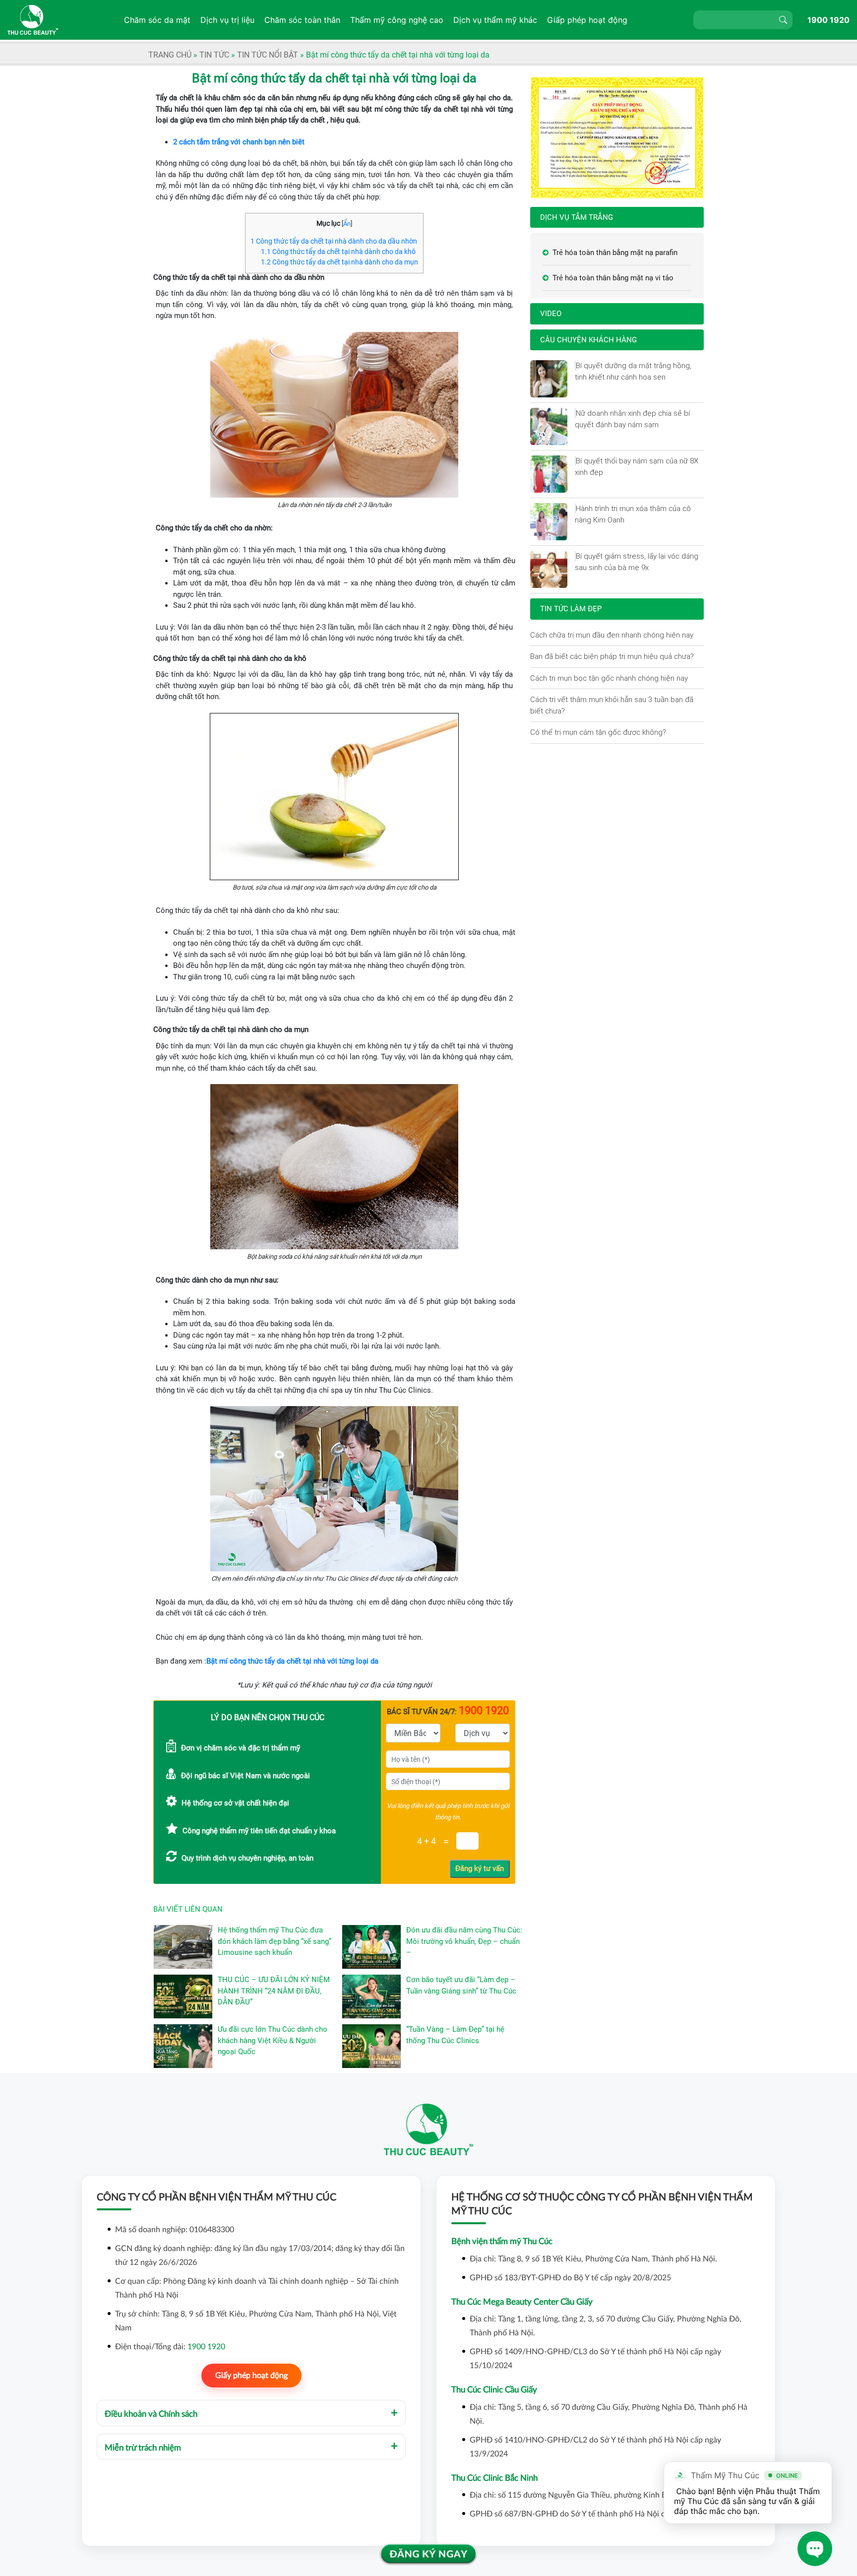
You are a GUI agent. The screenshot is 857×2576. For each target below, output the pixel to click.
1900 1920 (828, 20)
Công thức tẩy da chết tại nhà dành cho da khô (338, 252)
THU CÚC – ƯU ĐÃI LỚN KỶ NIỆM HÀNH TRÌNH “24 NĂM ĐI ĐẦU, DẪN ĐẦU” (274, 1991)
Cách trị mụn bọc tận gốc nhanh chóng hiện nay (609, 678)
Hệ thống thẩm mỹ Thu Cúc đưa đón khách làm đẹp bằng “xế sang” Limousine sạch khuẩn (275, 1941)
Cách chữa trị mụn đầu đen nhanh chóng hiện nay (612, 635)
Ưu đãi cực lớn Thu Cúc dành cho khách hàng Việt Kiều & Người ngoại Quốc (273, 2040)
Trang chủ (170, 55)
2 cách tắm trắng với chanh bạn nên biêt (239, 142)
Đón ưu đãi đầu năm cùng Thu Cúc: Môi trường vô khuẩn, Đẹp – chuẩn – (464, 1941)
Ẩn (347, 224)
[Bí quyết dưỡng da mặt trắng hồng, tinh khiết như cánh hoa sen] (575, 366)
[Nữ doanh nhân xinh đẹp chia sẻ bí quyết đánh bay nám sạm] (575, 413)
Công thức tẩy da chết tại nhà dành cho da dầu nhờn (334, 241)
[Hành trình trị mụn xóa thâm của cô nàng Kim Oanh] (575, 509)
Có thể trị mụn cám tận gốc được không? (598, 732)
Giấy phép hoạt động (251, 2376)
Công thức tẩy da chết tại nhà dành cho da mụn (339, 262)
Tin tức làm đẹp (571, 609)
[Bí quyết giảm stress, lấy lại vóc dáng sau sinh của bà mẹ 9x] (575, 556)
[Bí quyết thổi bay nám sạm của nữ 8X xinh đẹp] (575, 461)
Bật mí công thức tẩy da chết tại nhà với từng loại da (292, 1661)
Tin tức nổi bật (268, 55)
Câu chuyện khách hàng (588, 340)
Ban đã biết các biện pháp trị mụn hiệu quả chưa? (612, 656)
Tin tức (214, 55)
